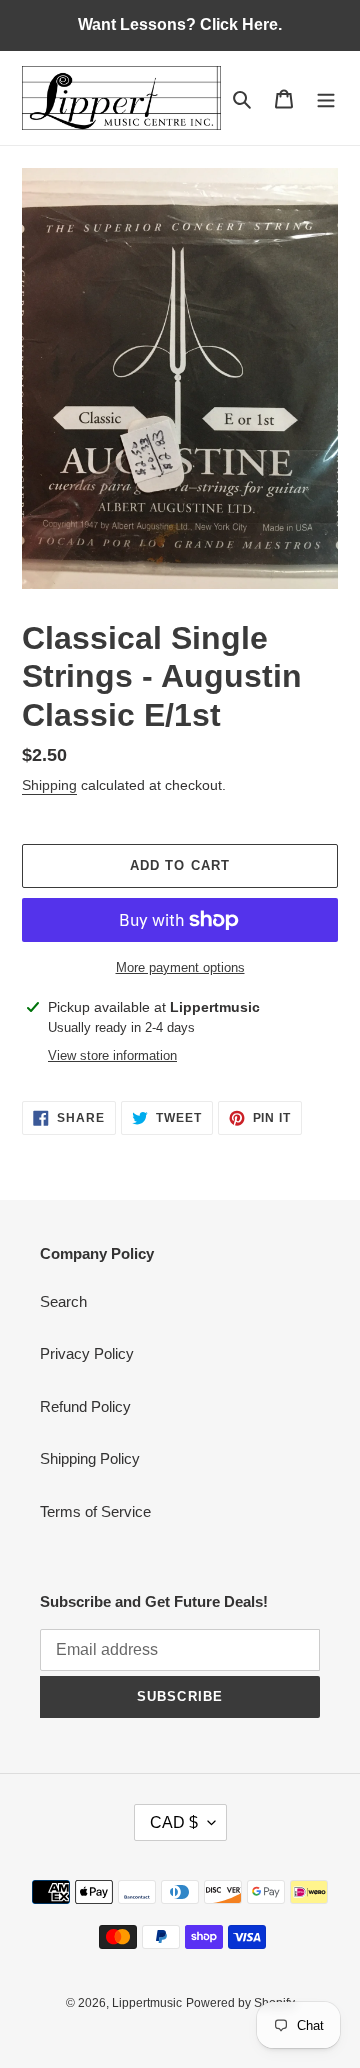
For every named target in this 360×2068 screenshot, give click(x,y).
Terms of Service (95, 1511)
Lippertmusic (147, 2003)
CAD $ (174, 1822)
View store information (112, 1055)
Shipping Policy (90, 1458)
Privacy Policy (87, 1353)
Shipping (49, 785)
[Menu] (326, 98)
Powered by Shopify (240, 2003)
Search (63, 1301)
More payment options (180, 967)
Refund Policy (85, 1406)
